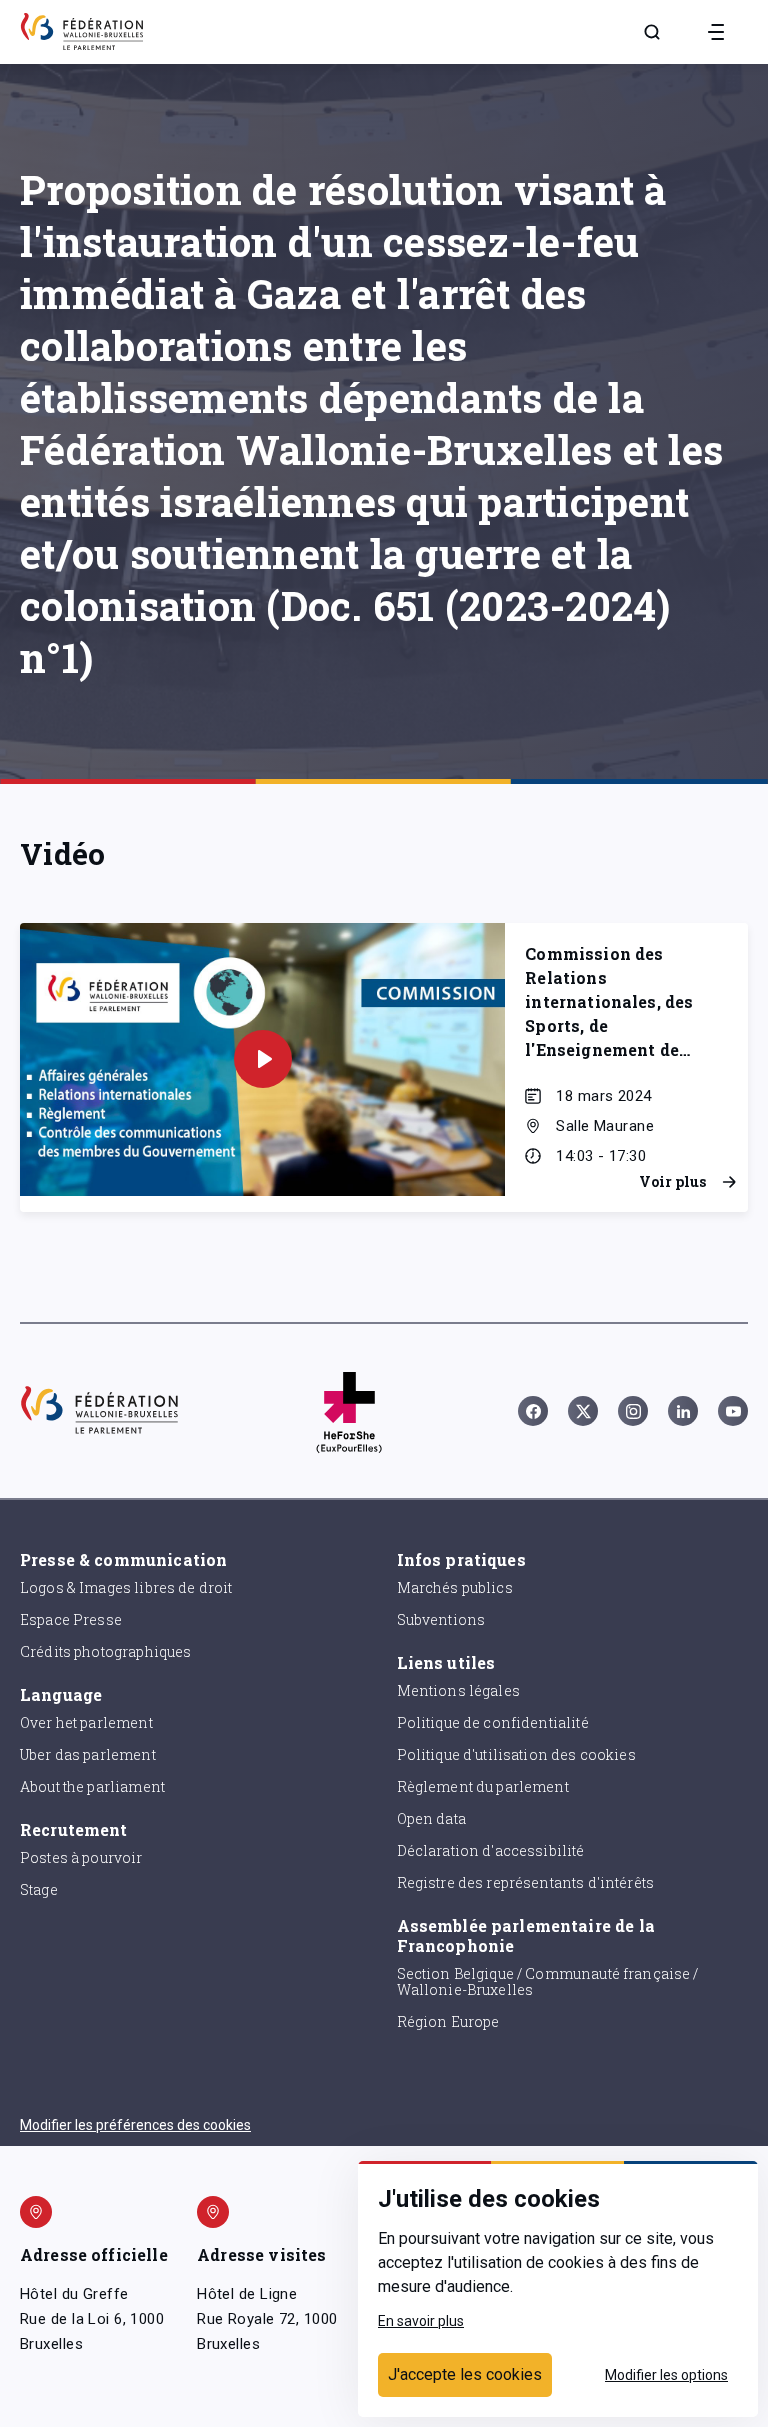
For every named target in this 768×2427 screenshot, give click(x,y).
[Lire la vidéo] (263, 1059)
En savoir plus (421, 2321)
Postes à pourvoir (81, 1857)
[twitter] (583, 1411)
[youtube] (733, 1411)
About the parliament (92, 1786)
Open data (431, 1818)
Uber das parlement (88, 1754)
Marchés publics (455, 1587)
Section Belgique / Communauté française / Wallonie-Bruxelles (548, 1982)
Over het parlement (86, 1722)
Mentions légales (458, 1690)
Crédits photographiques (105, 1651)
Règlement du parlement (483, 1786)
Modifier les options (666, 2375)
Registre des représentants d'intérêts (526, 1882)
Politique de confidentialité (493, 1722)
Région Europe (448, 2021)
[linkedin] (683, 1411)
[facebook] (533, 1411)
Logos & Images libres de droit (126, 1587)
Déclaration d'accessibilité (491, 1850)
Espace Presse (71, 1619)
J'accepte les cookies (465, 2374)
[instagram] (633, 1411)
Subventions (441, 1619)
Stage (39, 1889)
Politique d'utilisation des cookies (516, 1754)
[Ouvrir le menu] (716, 32)
